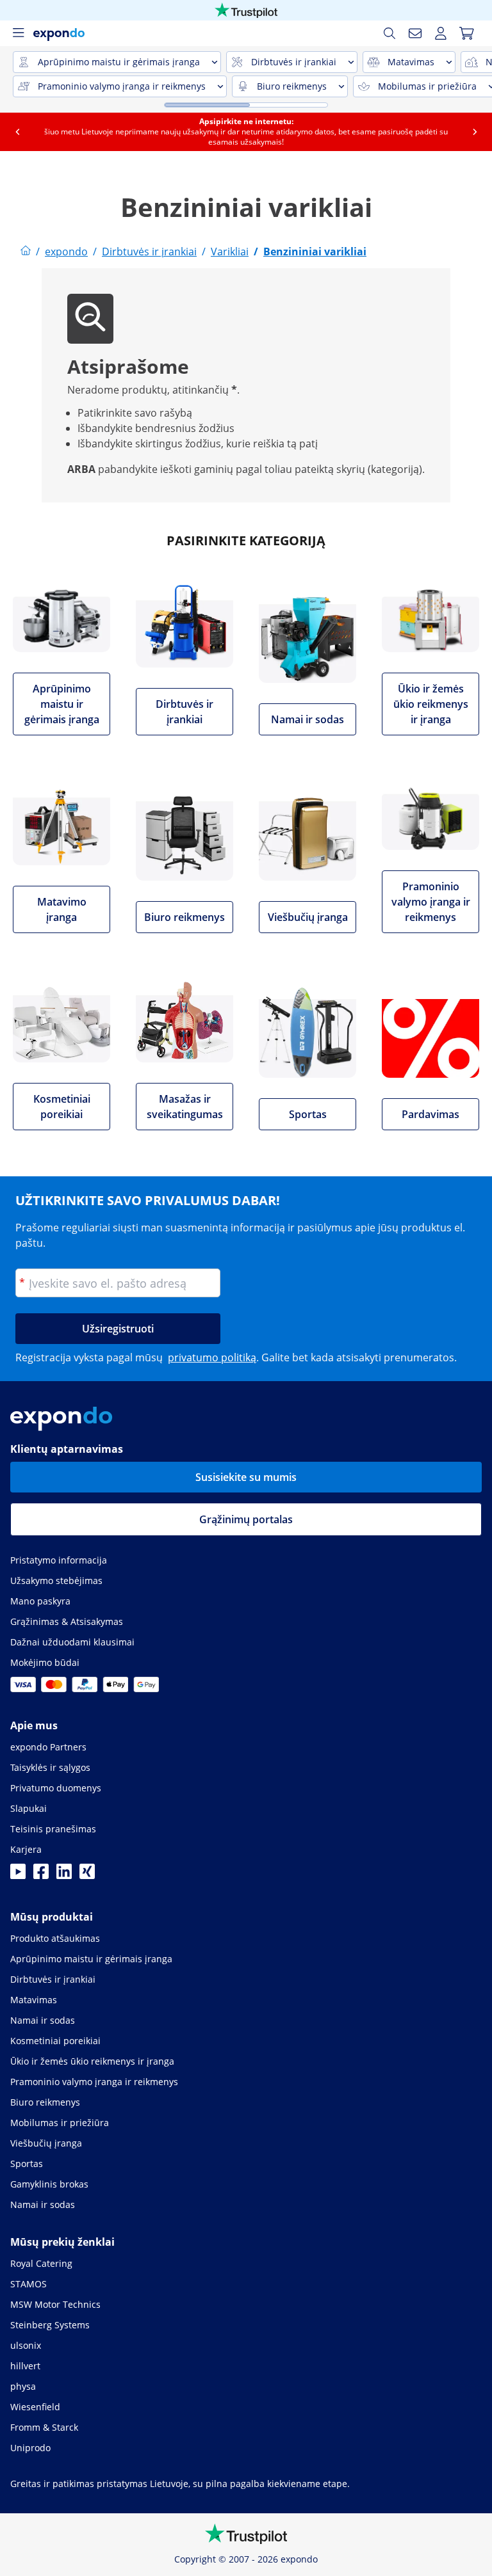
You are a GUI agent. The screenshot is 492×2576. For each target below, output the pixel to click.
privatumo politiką (212, 1357)
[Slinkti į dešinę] (475, 132)
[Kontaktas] (415, 33)
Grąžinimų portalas (246, 1519)
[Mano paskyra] (441, 33)
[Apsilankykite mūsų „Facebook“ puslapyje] (41, 1875)
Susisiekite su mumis (246, 1477)
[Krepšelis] (466, 33)
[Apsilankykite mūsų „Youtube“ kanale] (18, 1875)
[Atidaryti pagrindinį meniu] (18, 33)
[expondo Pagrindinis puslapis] (26, 252)
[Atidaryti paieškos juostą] (389, 33)
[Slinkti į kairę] (17, 132)
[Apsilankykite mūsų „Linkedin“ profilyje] (64, 1875)
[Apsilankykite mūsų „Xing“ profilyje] (87, 1875)
